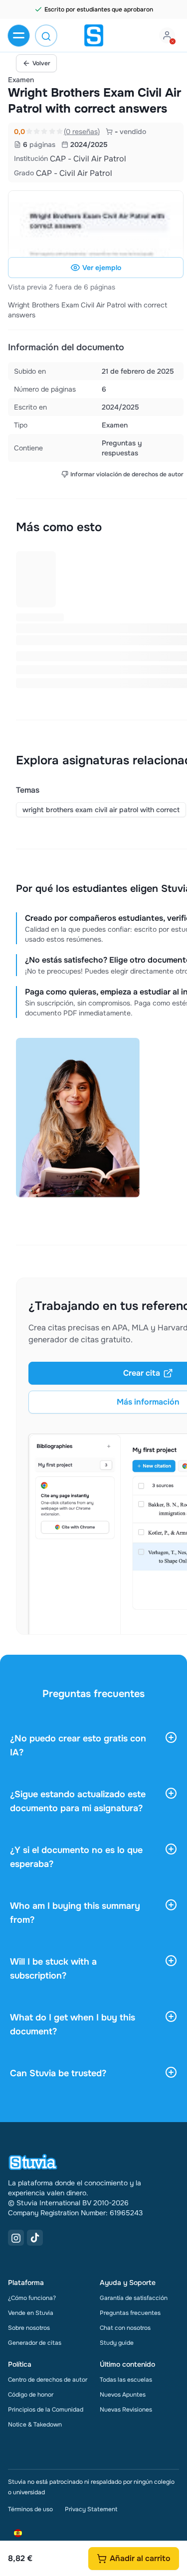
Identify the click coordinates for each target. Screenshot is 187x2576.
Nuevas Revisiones (126, 2410)
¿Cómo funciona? (32, 2298)
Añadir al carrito (140, 2558)
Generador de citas (35, 2343)
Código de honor (31, 2395)
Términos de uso (30, 2509)
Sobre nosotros (29, 2328)
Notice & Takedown (35, 2425)
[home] (94, 35)
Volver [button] (41, 63)
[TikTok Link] (35, 2238)
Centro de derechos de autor (48, 2380)
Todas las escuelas (126, 2380)
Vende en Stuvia (31, 2313)
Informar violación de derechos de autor (127, 474)
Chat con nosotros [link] (125, 2328)
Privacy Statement (91, 2509)
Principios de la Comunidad (46, 2410)
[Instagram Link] (16, 2238)
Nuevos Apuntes (123, 2395)
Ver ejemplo (102, 268)
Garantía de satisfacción (134, 2298)
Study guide (117, 2343)
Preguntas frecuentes (130, 2313)
